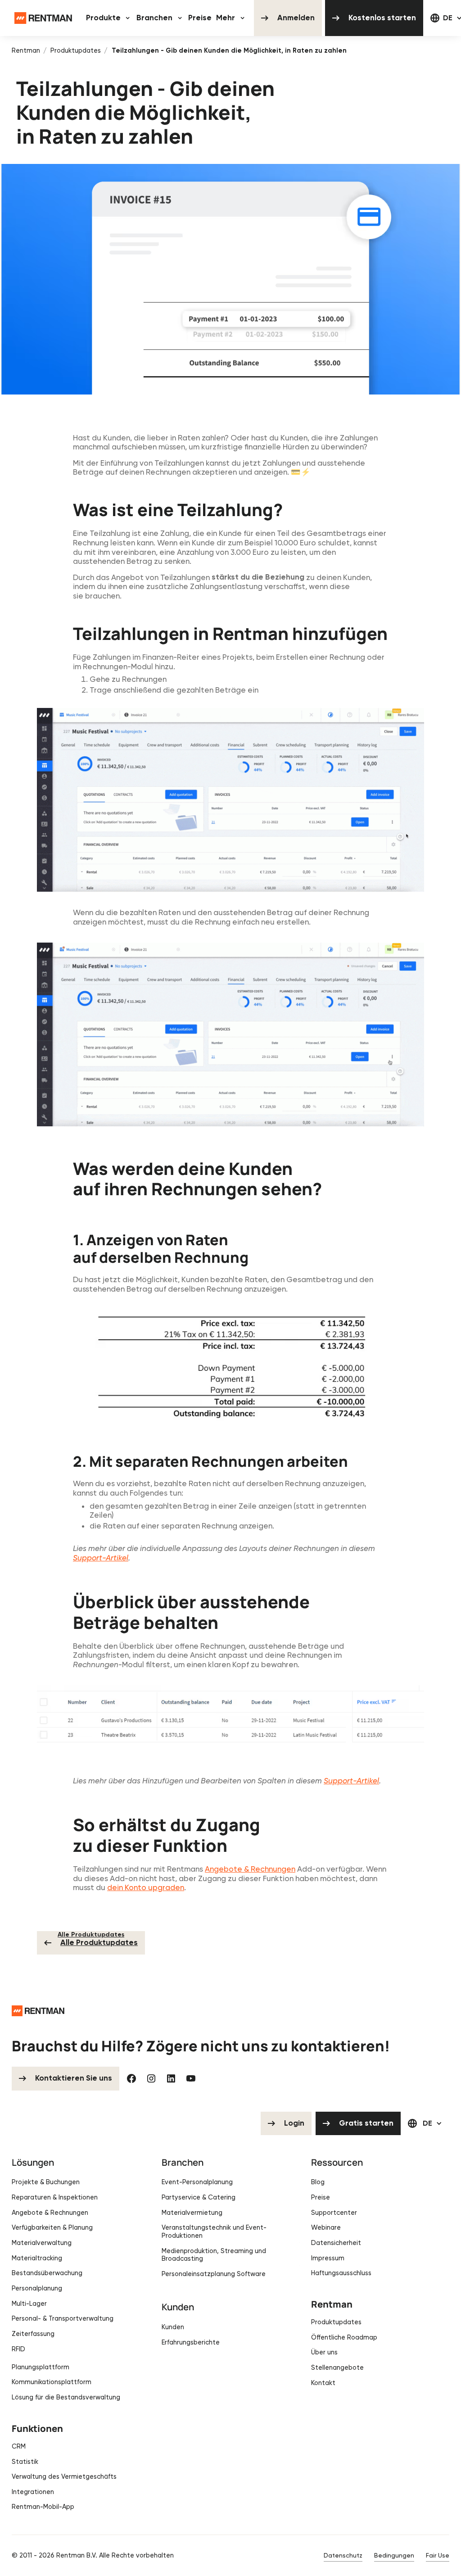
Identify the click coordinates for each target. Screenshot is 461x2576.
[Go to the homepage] (38, 2011)
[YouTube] (191, 2078)
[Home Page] (43, 18)
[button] (109, 18)
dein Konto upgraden (146, 1887)
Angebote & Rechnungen (250, 1869)
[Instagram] (151, 2078)
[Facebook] (131, 2078)
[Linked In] (171, 2078)
